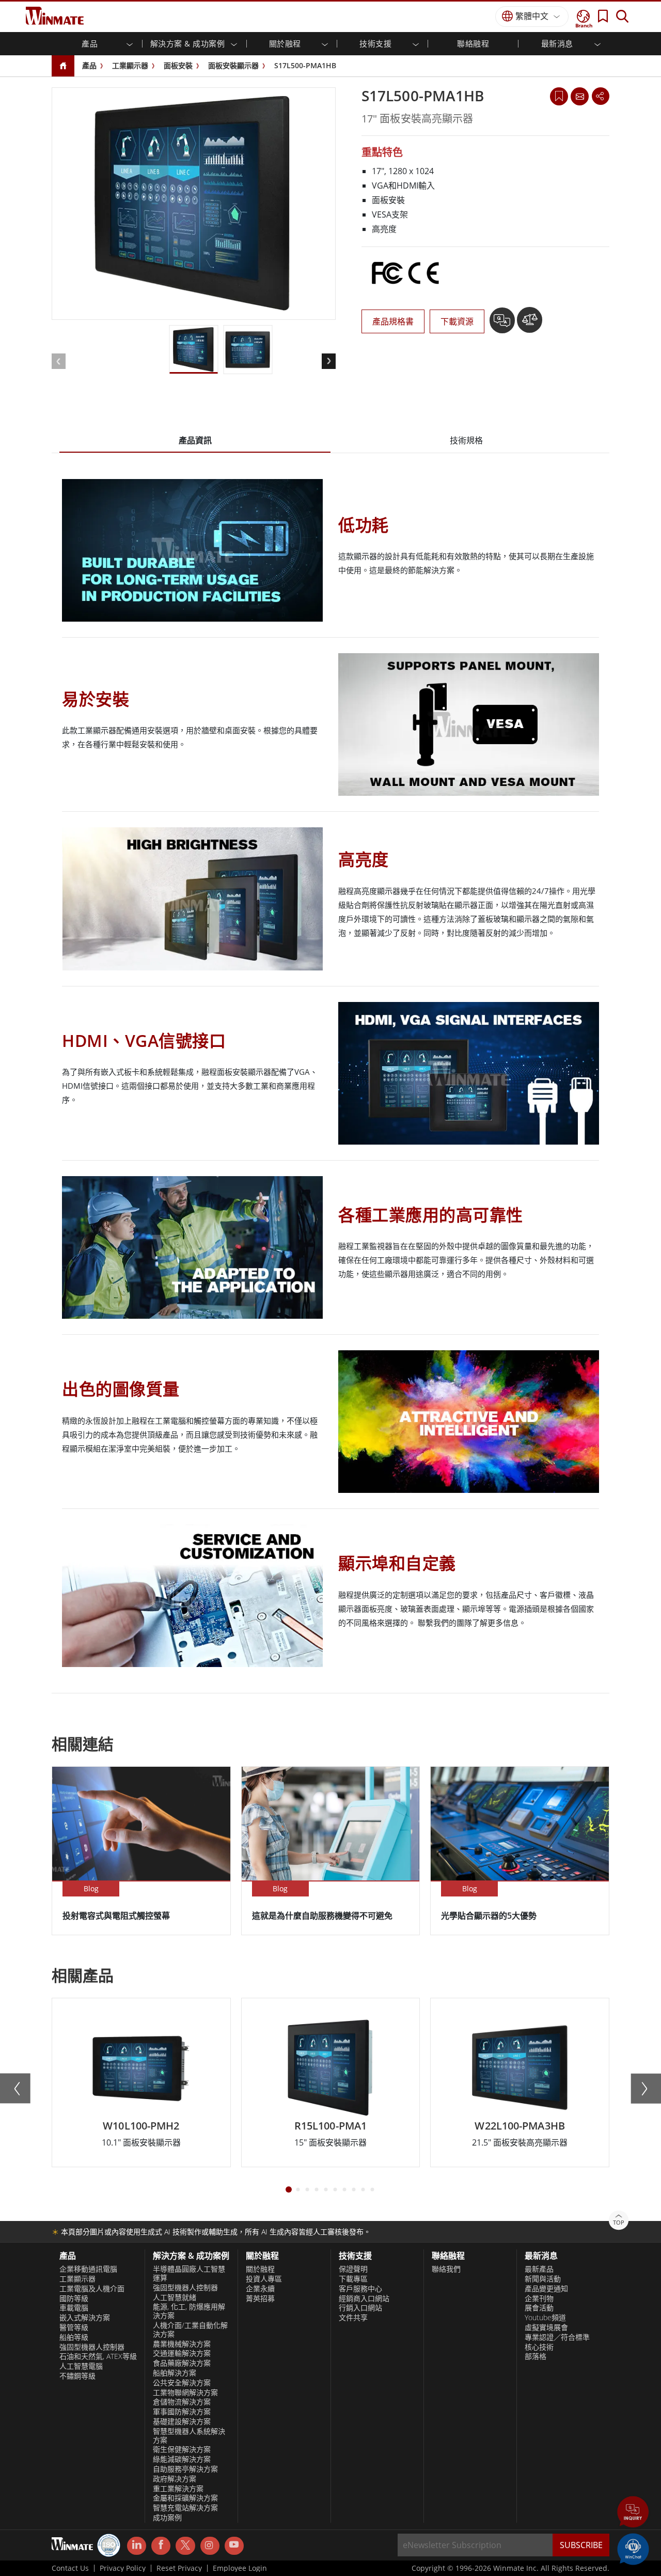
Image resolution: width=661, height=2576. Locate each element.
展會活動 (539, 2308)
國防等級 (74, 2299)
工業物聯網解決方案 (185, 2393)
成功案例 (167, 2518)
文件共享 (353, 2318)
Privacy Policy (123, 2568)
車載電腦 (74, 2308)
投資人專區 (264, 2279)
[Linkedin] (137, 2546)
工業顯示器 (130, 65)
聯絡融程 (473, 43)
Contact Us (70, 2568)
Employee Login (240, 2568)
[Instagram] (210, 2546)
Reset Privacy (179, 2568)
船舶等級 (74, 2337)
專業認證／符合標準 (557, 2337)
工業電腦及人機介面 (92, 2289)
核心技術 (539, 2347)
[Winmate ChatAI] (633, 2548)
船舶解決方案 (175, 2373)
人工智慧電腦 (81, 2366)
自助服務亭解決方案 (185, 2469)
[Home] (63, 66)
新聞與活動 (543, 2279)
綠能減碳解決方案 (182, 2459)
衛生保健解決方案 (182, 2449)
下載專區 (353, 2279)
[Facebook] (161, 2546)
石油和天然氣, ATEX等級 (98, 2356)
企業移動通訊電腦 (88, 2269)
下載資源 (457, 321)
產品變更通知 (546, 2289)
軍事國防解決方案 (182, 2412)
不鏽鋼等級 (77, 2376)
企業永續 (260, 2289)
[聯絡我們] (579, 96)
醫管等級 (74, 2327)
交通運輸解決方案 (182, 2353)
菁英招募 (260, 2299)
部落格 (536, 2356)
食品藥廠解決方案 (182, 2363)
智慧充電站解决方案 (185, 2508)
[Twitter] (185, 2545)
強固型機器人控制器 (92, 2347)
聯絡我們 (446, 2269)
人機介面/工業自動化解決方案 (190, 2330)
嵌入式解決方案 (85, 2318)
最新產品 (539, 2269)
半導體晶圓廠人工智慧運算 (189, 2273)
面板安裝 (178, 65)
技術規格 (466, 440)
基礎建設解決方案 (182, 2421)
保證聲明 (353, 2269)
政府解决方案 (175, 2479)
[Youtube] (234, 2546)
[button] (633, 2513)
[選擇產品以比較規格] (530, 324)
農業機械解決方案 (182, 2344)
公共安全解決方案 (182, 2383)
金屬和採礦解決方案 (185, 2498)
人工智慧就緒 (175, 2297)
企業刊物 (539, 2299)
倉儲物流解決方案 (182, 2402)
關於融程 (260, 2269)
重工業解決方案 (178, 2489)
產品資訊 (195, 440)
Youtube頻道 (545, 2318)
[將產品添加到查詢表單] (503, 324)
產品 (89, 65)
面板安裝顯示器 (233, 65)
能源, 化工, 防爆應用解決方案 (189, 2311)
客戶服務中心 (360, 2289)
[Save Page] (559, 95)
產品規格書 (393, 321)
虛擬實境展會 (546, 2327)
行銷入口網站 (360, 2308)
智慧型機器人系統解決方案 (189, 2436)
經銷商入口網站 (364, 2299)
